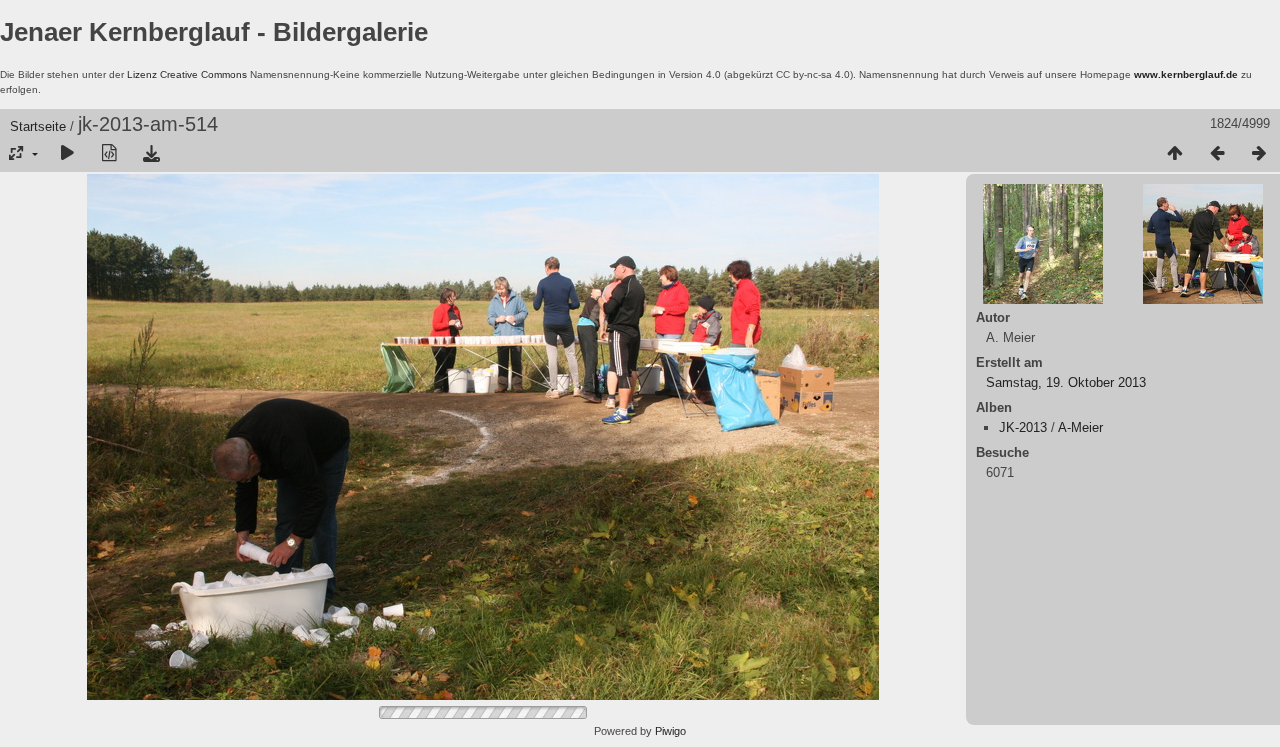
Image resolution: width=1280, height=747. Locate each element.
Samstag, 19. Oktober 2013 (1066, 382)
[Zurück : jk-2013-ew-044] (1217, 154)
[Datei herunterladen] (151, 154)
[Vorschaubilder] (1175, 154)
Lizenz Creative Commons (187, 74)
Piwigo (670, 731)
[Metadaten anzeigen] (109, 154)
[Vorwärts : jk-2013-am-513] (1259, 154)
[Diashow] (67, 154)
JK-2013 (1023, 427)
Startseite (38, 126)
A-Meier (1080, 427)
